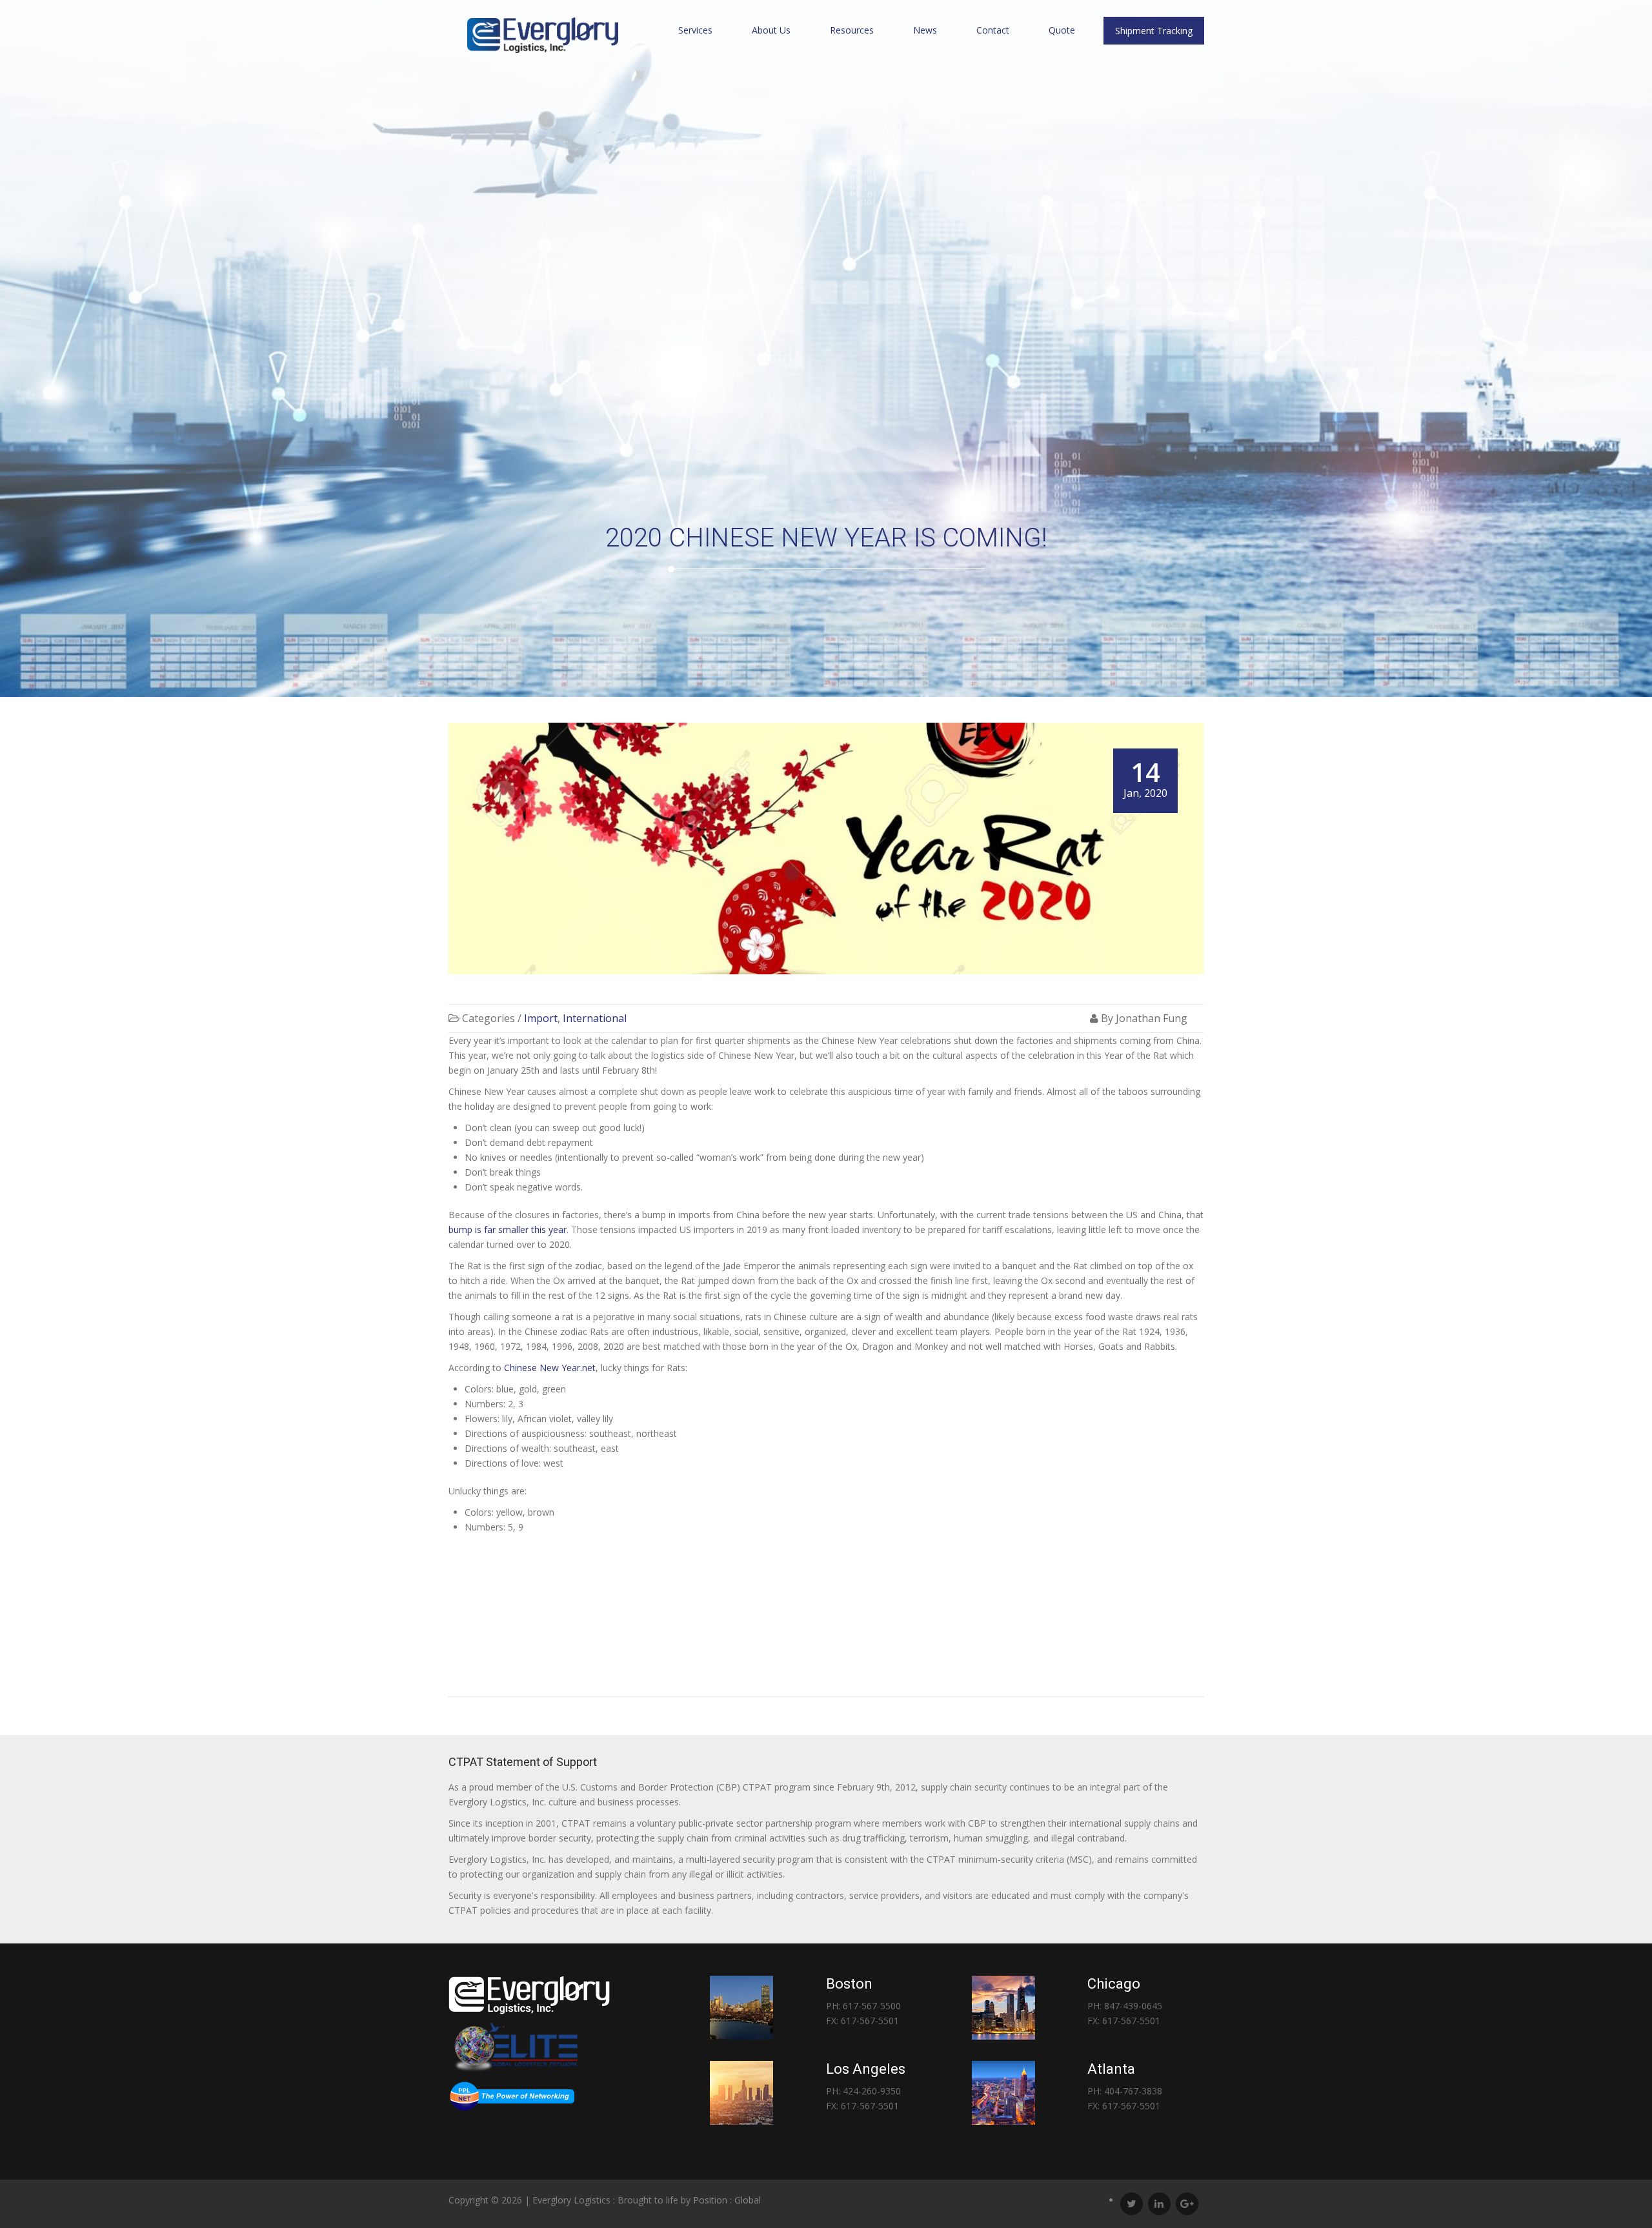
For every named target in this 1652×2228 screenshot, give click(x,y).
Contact (993, 30)
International (595, 1018)
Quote (1062, 30)
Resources (852, 30)
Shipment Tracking (1154, 31)
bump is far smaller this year (508, 1229)
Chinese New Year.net (550, 1368)
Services (695, 30)
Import (541, 1018)
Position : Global (727, 2200)
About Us (771, 30)
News (925, 30)
